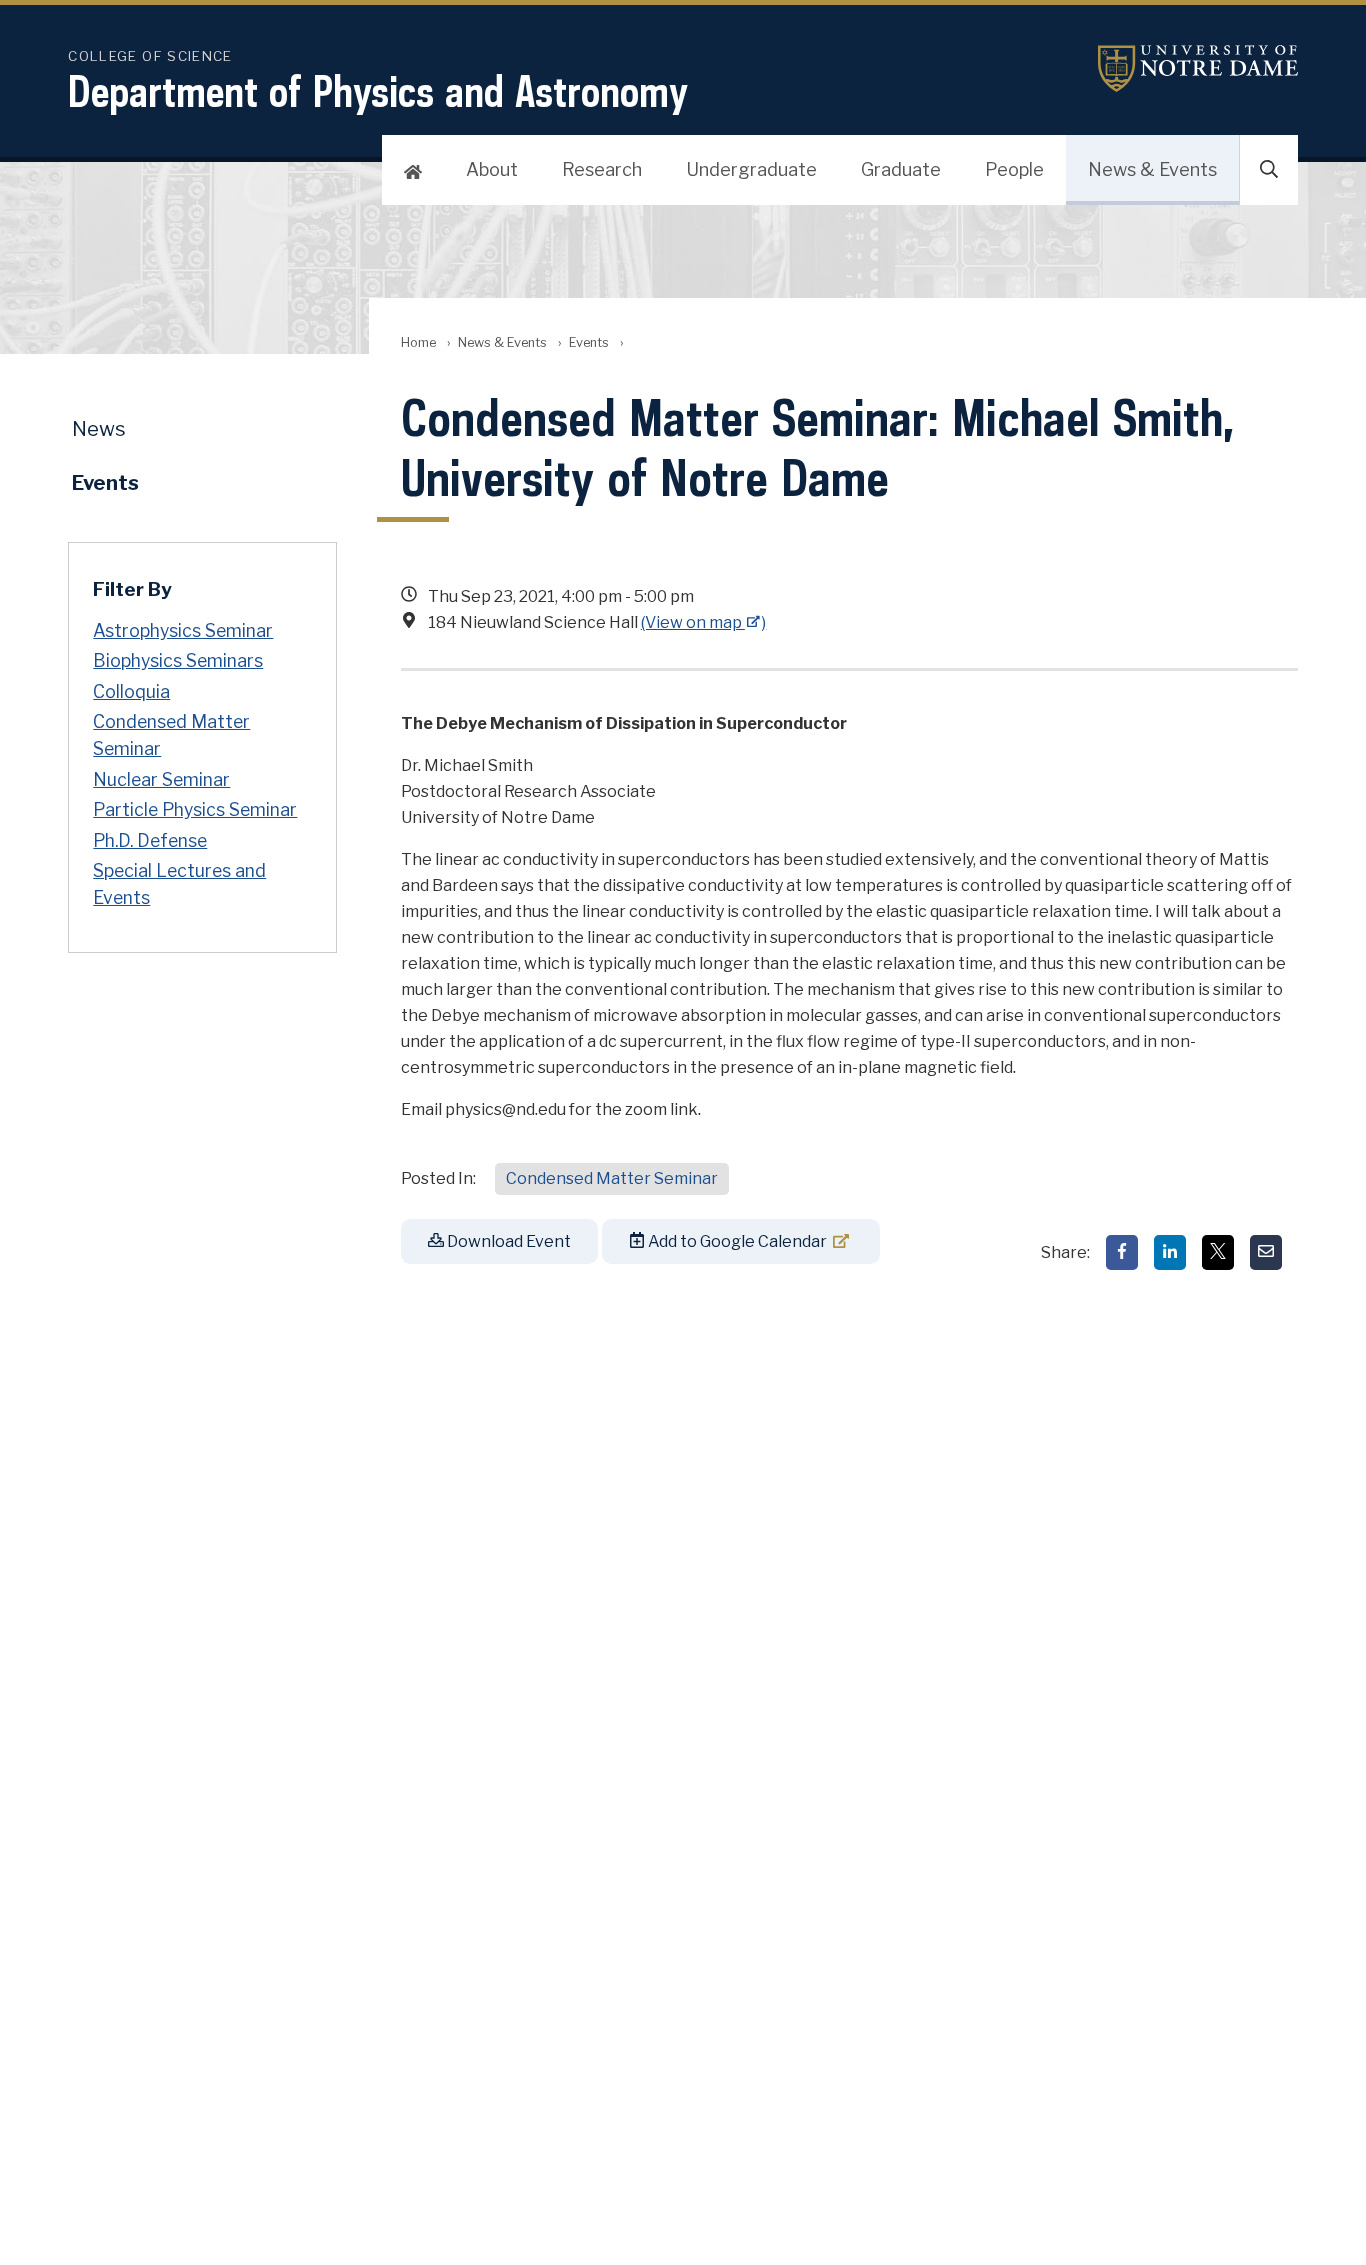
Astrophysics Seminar (183, 630)
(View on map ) (704, 622)
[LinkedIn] (1170, 1252)
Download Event (507, 1241)
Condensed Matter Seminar (612, 1178)
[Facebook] (1122, 1252)
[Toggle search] (1269, 170)
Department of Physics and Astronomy (378, 91)
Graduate (901, 169)
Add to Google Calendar (736, 1241)
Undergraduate (751, 169)
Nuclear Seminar (161, 779)
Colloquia (131, 691)
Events (589, 342)
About (492, 169)
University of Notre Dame (1198, 68)
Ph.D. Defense (150, 840)
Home (418, 342)
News (99, 429)
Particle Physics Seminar (195, 809)
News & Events (1152, 169)
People (1014, 169)
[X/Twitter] (1218, 1252)
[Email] (1266, 1252)
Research (602, 169)
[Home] (413, 170)
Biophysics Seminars (178, 660)
